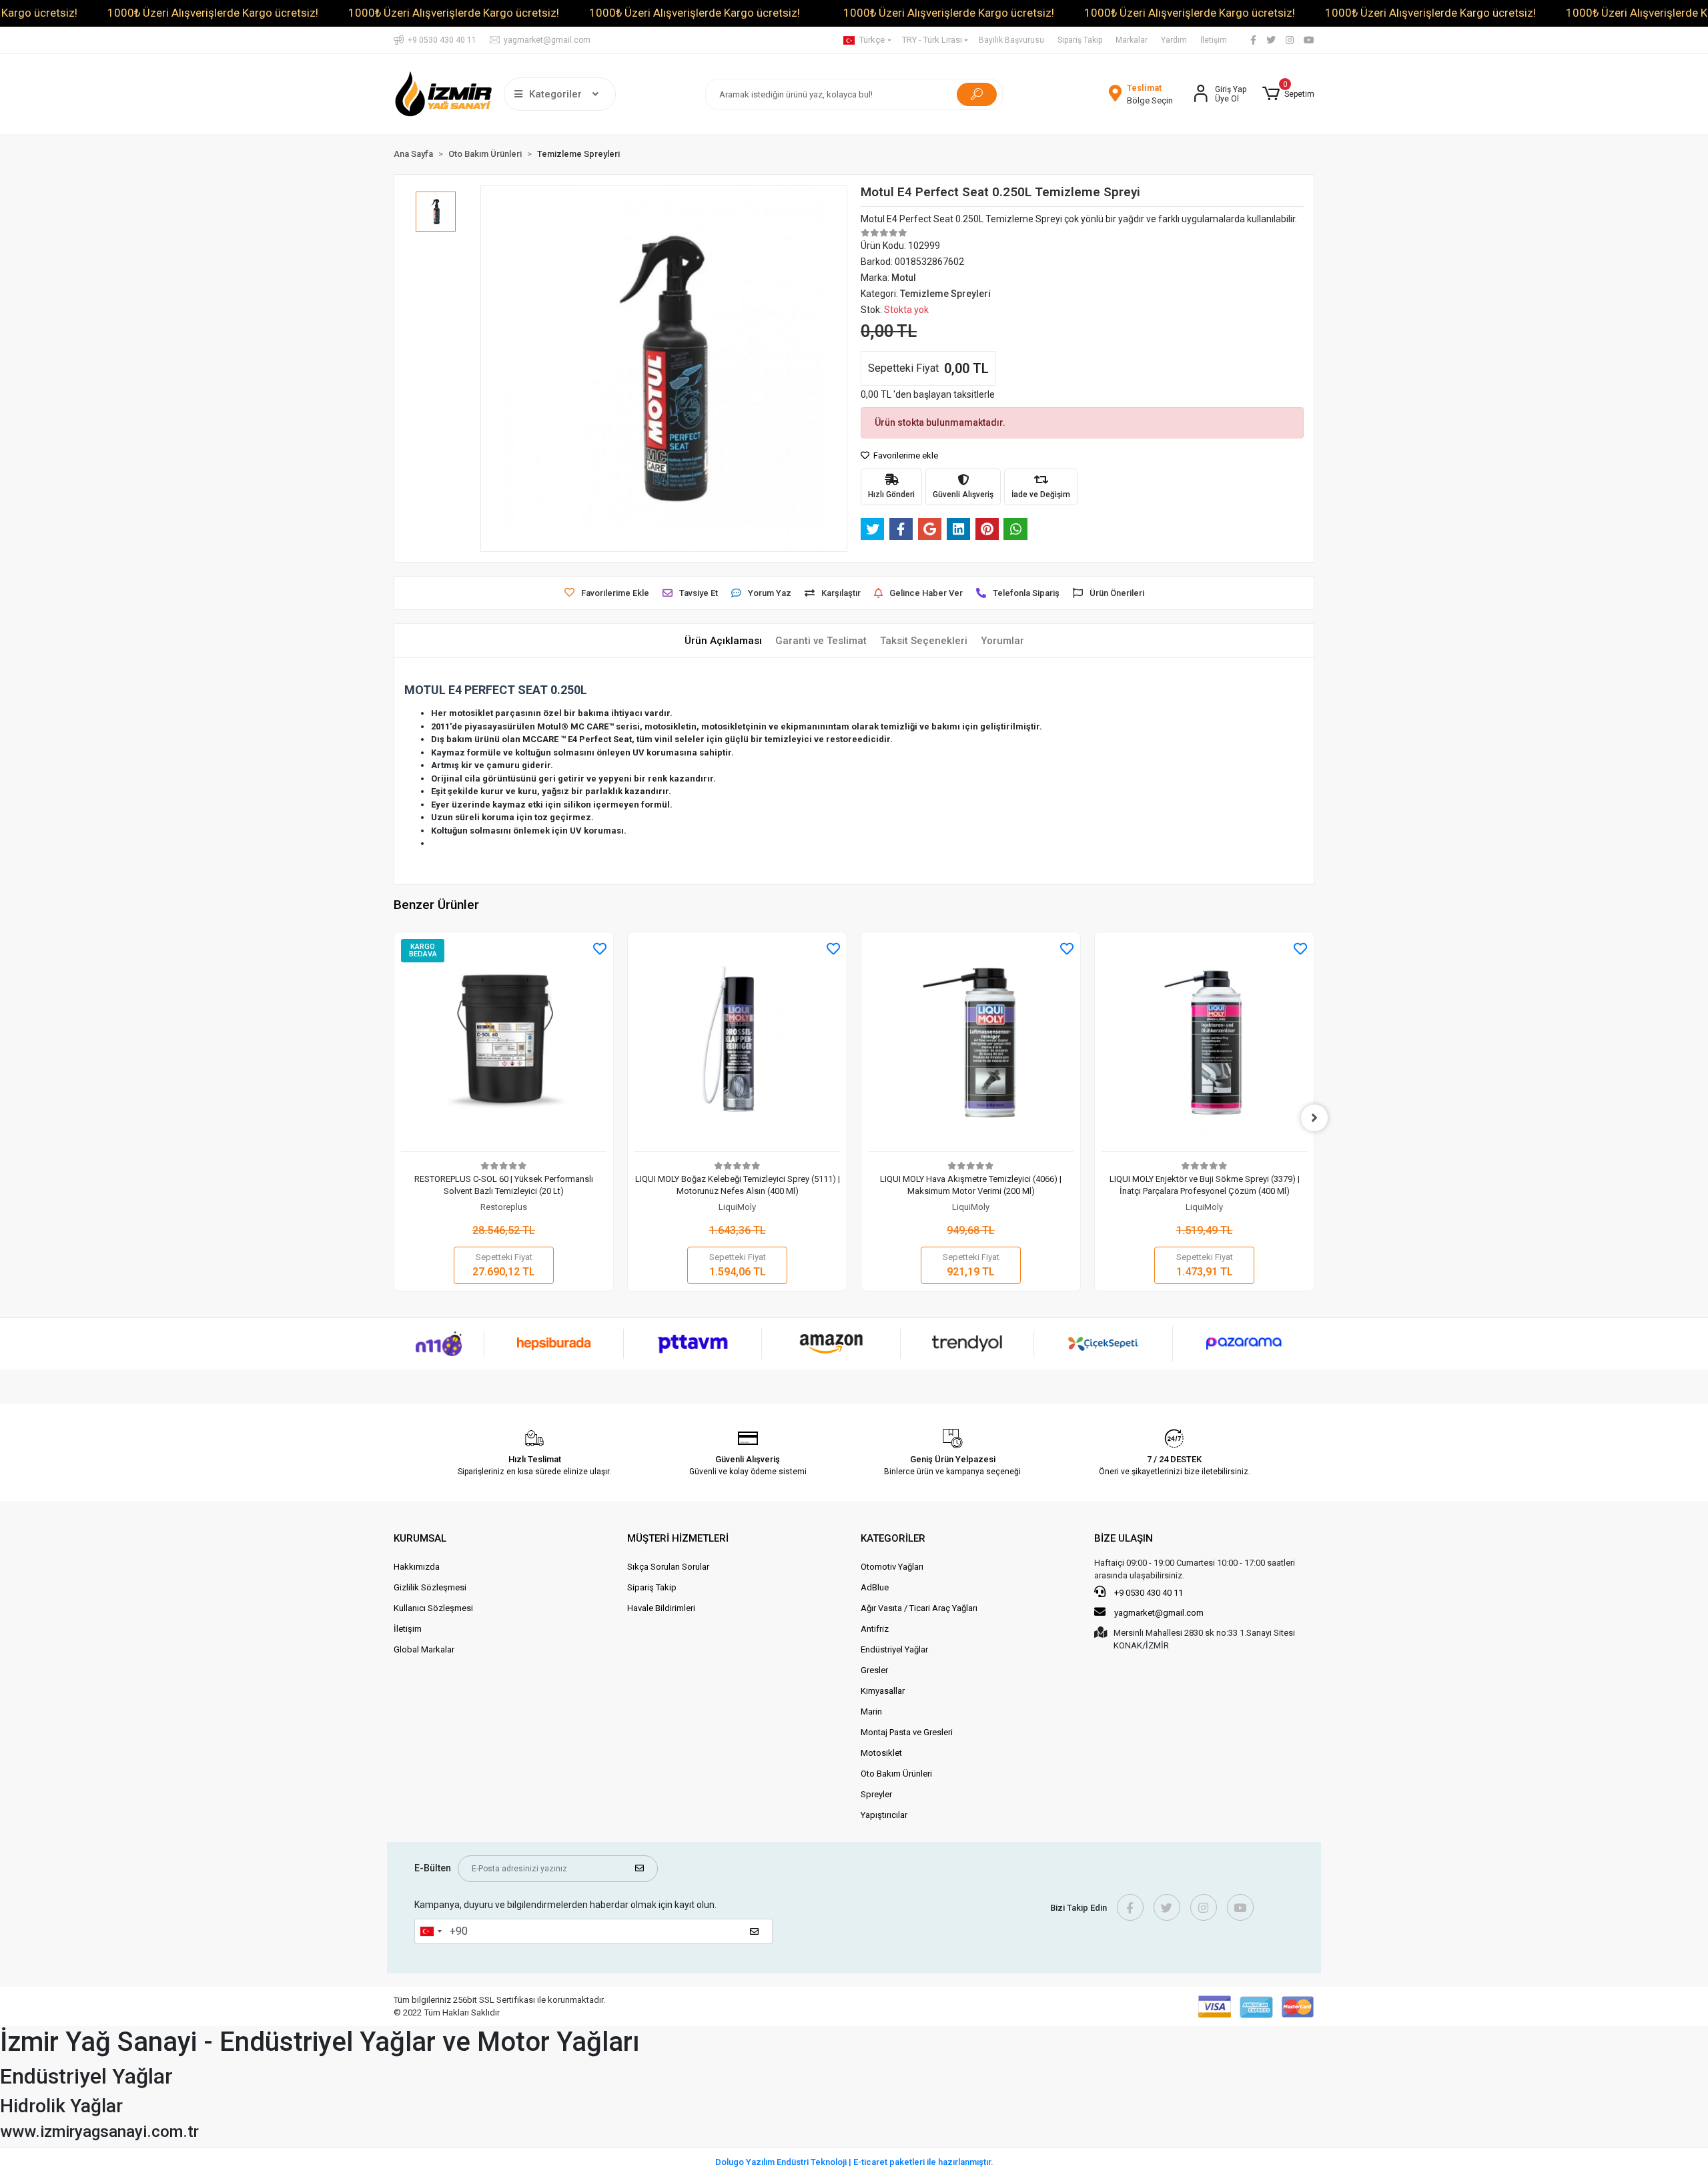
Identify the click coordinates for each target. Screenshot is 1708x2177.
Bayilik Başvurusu (1011, 40)
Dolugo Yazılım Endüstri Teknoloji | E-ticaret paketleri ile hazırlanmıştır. (854, 2162)
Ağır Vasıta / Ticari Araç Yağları (919, 1608)
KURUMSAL (420, 1538)
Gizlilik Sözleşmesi (430, 1587)
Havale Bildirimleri (661, 1608)
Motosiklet (881, 1753)
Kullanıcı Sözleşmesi (433, 1608)
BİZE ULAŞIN (1124, 1538)
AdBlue (875, 1587)
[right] (1314, 1118)
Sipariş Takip (1080, 40)
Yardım (1174, 40)
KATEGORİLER (893, 1538)
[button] (1288, 94)
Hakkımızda (417, 1567)
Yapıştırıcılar (884, 1815)
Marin (871, 1712)
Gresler (874, 1670)
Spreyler (876, 1794)
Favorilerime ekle (905, 455)
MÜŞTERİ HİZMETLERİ (678, 1538)
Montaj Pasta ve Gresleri (907, 1732)
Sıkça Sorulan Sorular (668, 1567)
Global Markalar (424, 1649)
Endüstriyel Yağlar (894, 1649)
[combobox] (430, 1931)
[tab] (723, 641)
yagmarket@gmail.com (1159, 1613)
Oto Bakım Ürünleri (896, 1774)
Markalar (1132, 40)
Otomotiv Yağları (892, 1567)
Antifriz (875, 1629)
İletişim (1214, 40)
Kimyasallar (883, 1691)
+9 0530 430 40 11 (1148, 1593)
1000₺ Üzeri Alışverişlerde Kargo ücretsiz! (213, 13)
